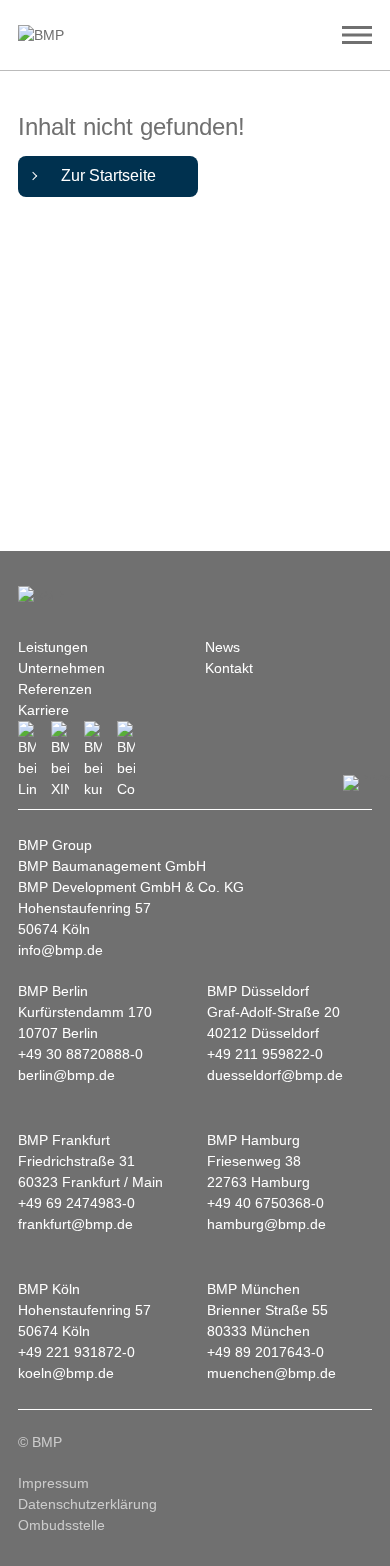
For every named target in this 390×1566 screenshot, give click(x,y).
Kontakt (229, 668)
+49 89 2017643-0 (265, 1352)
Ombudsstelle (61, 1525)
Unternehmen (61, 668)
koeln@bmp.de (66, 1373)
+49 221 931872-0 (76, 1352)
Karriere (43, 710)
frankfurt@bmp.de (75, 1224)
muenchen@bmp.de (271, 1373)
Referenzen (55, 689)
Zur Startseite (108, 175)
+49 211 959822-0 (265, 1054)
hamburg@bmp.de (266, 1224)
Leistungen (53, 647)
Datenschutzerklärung (87, 1504)
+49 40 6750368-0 (265, 1203)
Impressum (53, 1483)
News (222, 647)
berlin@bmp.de (66, 1075)
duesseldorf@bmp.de (275, 1075)
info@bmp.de (60, 950)
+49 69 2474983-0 (76, 1203)
